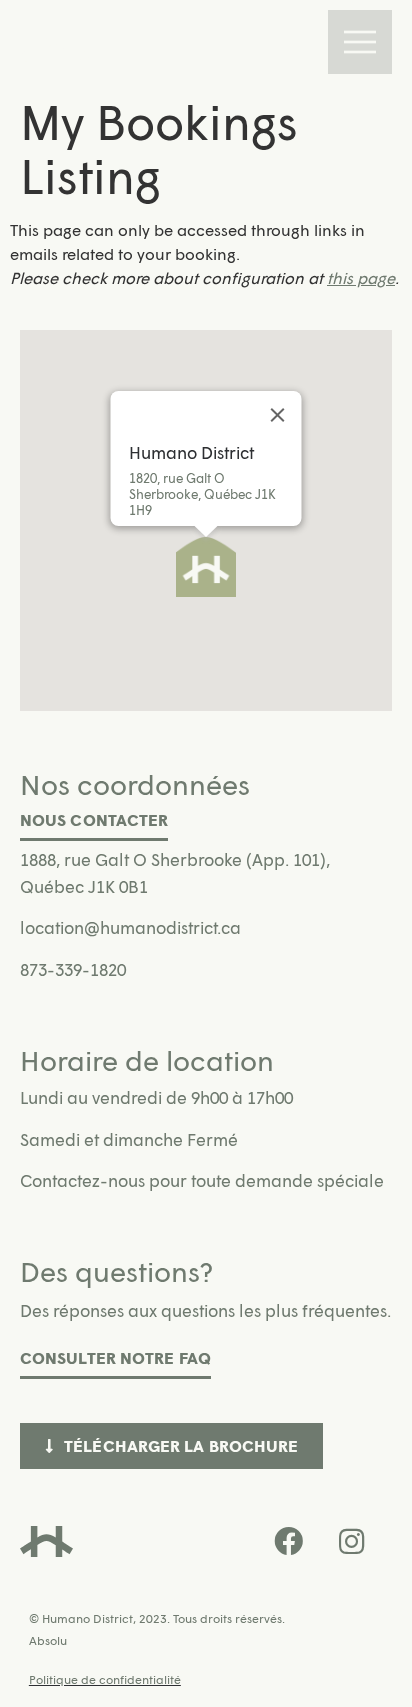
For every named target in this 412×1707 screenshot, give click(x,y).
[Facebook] (289, 1542)
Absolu (48, 1640)
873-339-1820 (73, 969)
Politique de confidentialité (105, 1679)
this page (361, 277)
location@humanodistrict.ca (130, 927)
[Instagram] (352, 1542)
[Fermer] (278, 415)
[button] (206, 567)
